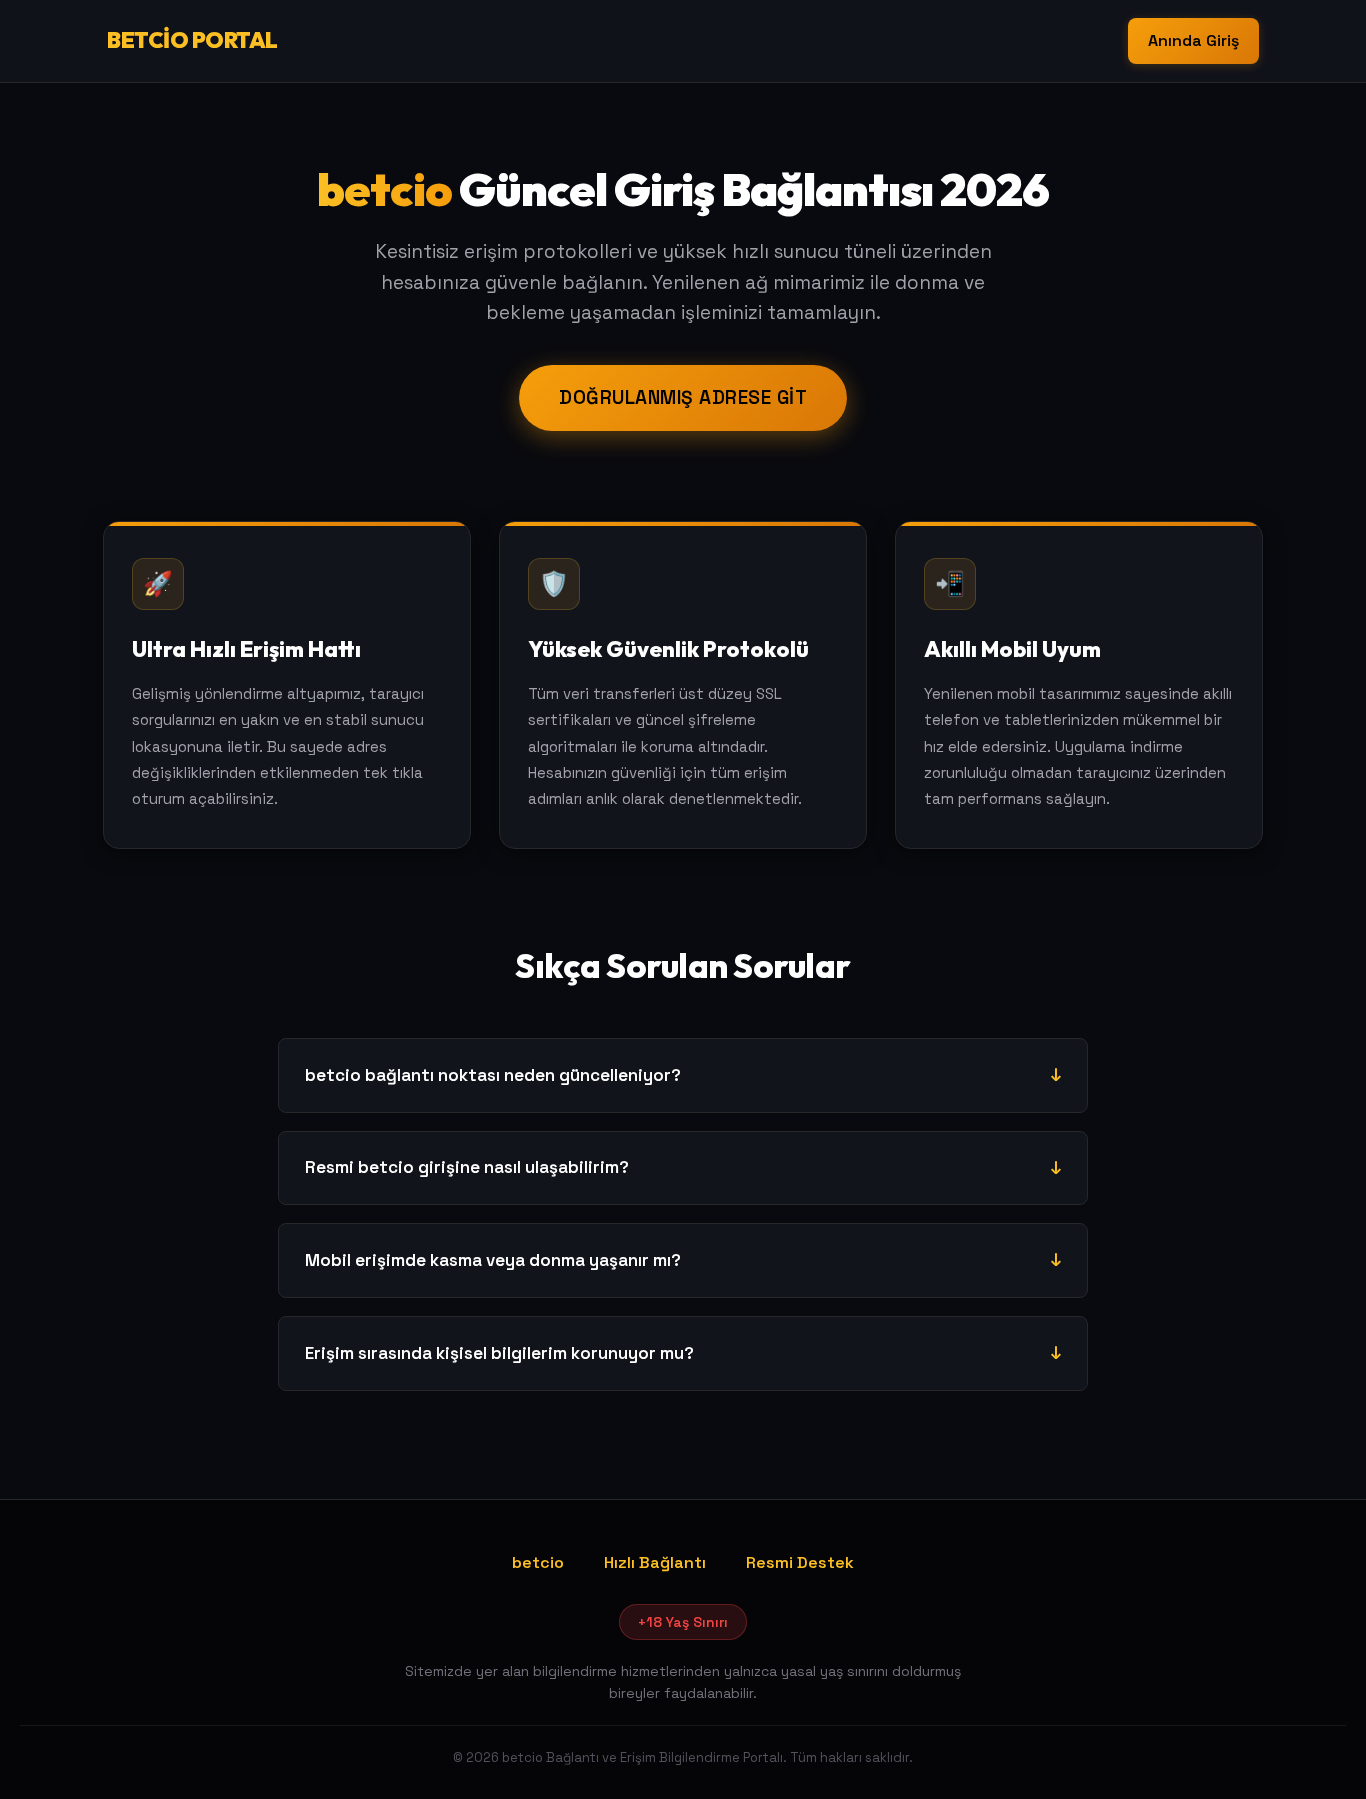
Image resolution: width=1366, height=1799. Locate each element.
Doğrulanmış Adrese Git (683, 397)
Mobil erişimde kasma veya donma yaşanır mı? (493, 1260)
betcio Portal (192, 40)
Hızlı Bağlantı (655, 1562)
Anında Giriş (1193, 40)
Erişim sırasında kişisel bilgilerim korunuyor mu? (499, 1353)
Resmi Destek (800, 1562)
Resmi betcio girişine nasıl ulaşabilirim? (467, 1167)
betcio (538, 1562)
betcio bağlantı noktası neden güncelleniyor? (493, 1075)
